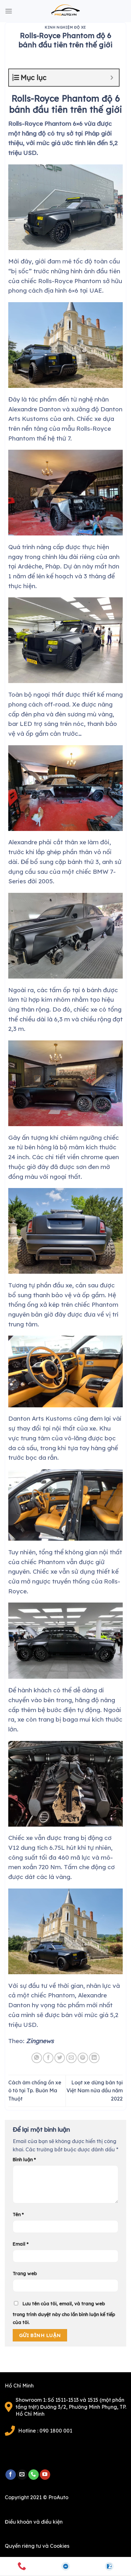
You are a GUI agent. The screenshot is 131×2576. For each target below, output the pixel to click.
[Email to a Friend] (71, 2058)
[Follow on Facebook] (11, 2475)
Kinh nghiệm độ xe (65, 27)
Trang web (25, 2274)
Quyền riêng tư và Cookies (37, 2546)
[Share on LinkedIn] (94, 2058)
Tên (18, 2214)
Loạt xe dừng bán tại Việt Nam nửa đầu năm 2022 (95, 2091)
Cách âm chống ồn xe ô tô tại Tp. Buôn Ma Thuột (35, 2091)
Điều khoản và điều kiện (34, 2522)
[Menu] (9, 11)
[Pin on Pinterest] (83, 2058)
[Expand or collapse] (112, 78)
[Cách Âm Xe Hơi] (65, 11)
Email (21, 2244)
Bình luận (24, 2160)
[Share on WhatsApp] (37, 2058)
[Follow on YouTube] (45, 2475)
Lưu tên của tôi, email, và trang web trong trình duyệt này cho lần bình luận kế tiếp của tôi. (64, 2313)
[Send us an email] (22, 2475)
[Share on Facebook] (48, 2058)
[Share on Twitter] (60, 2058)
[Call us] (34, 2475)
